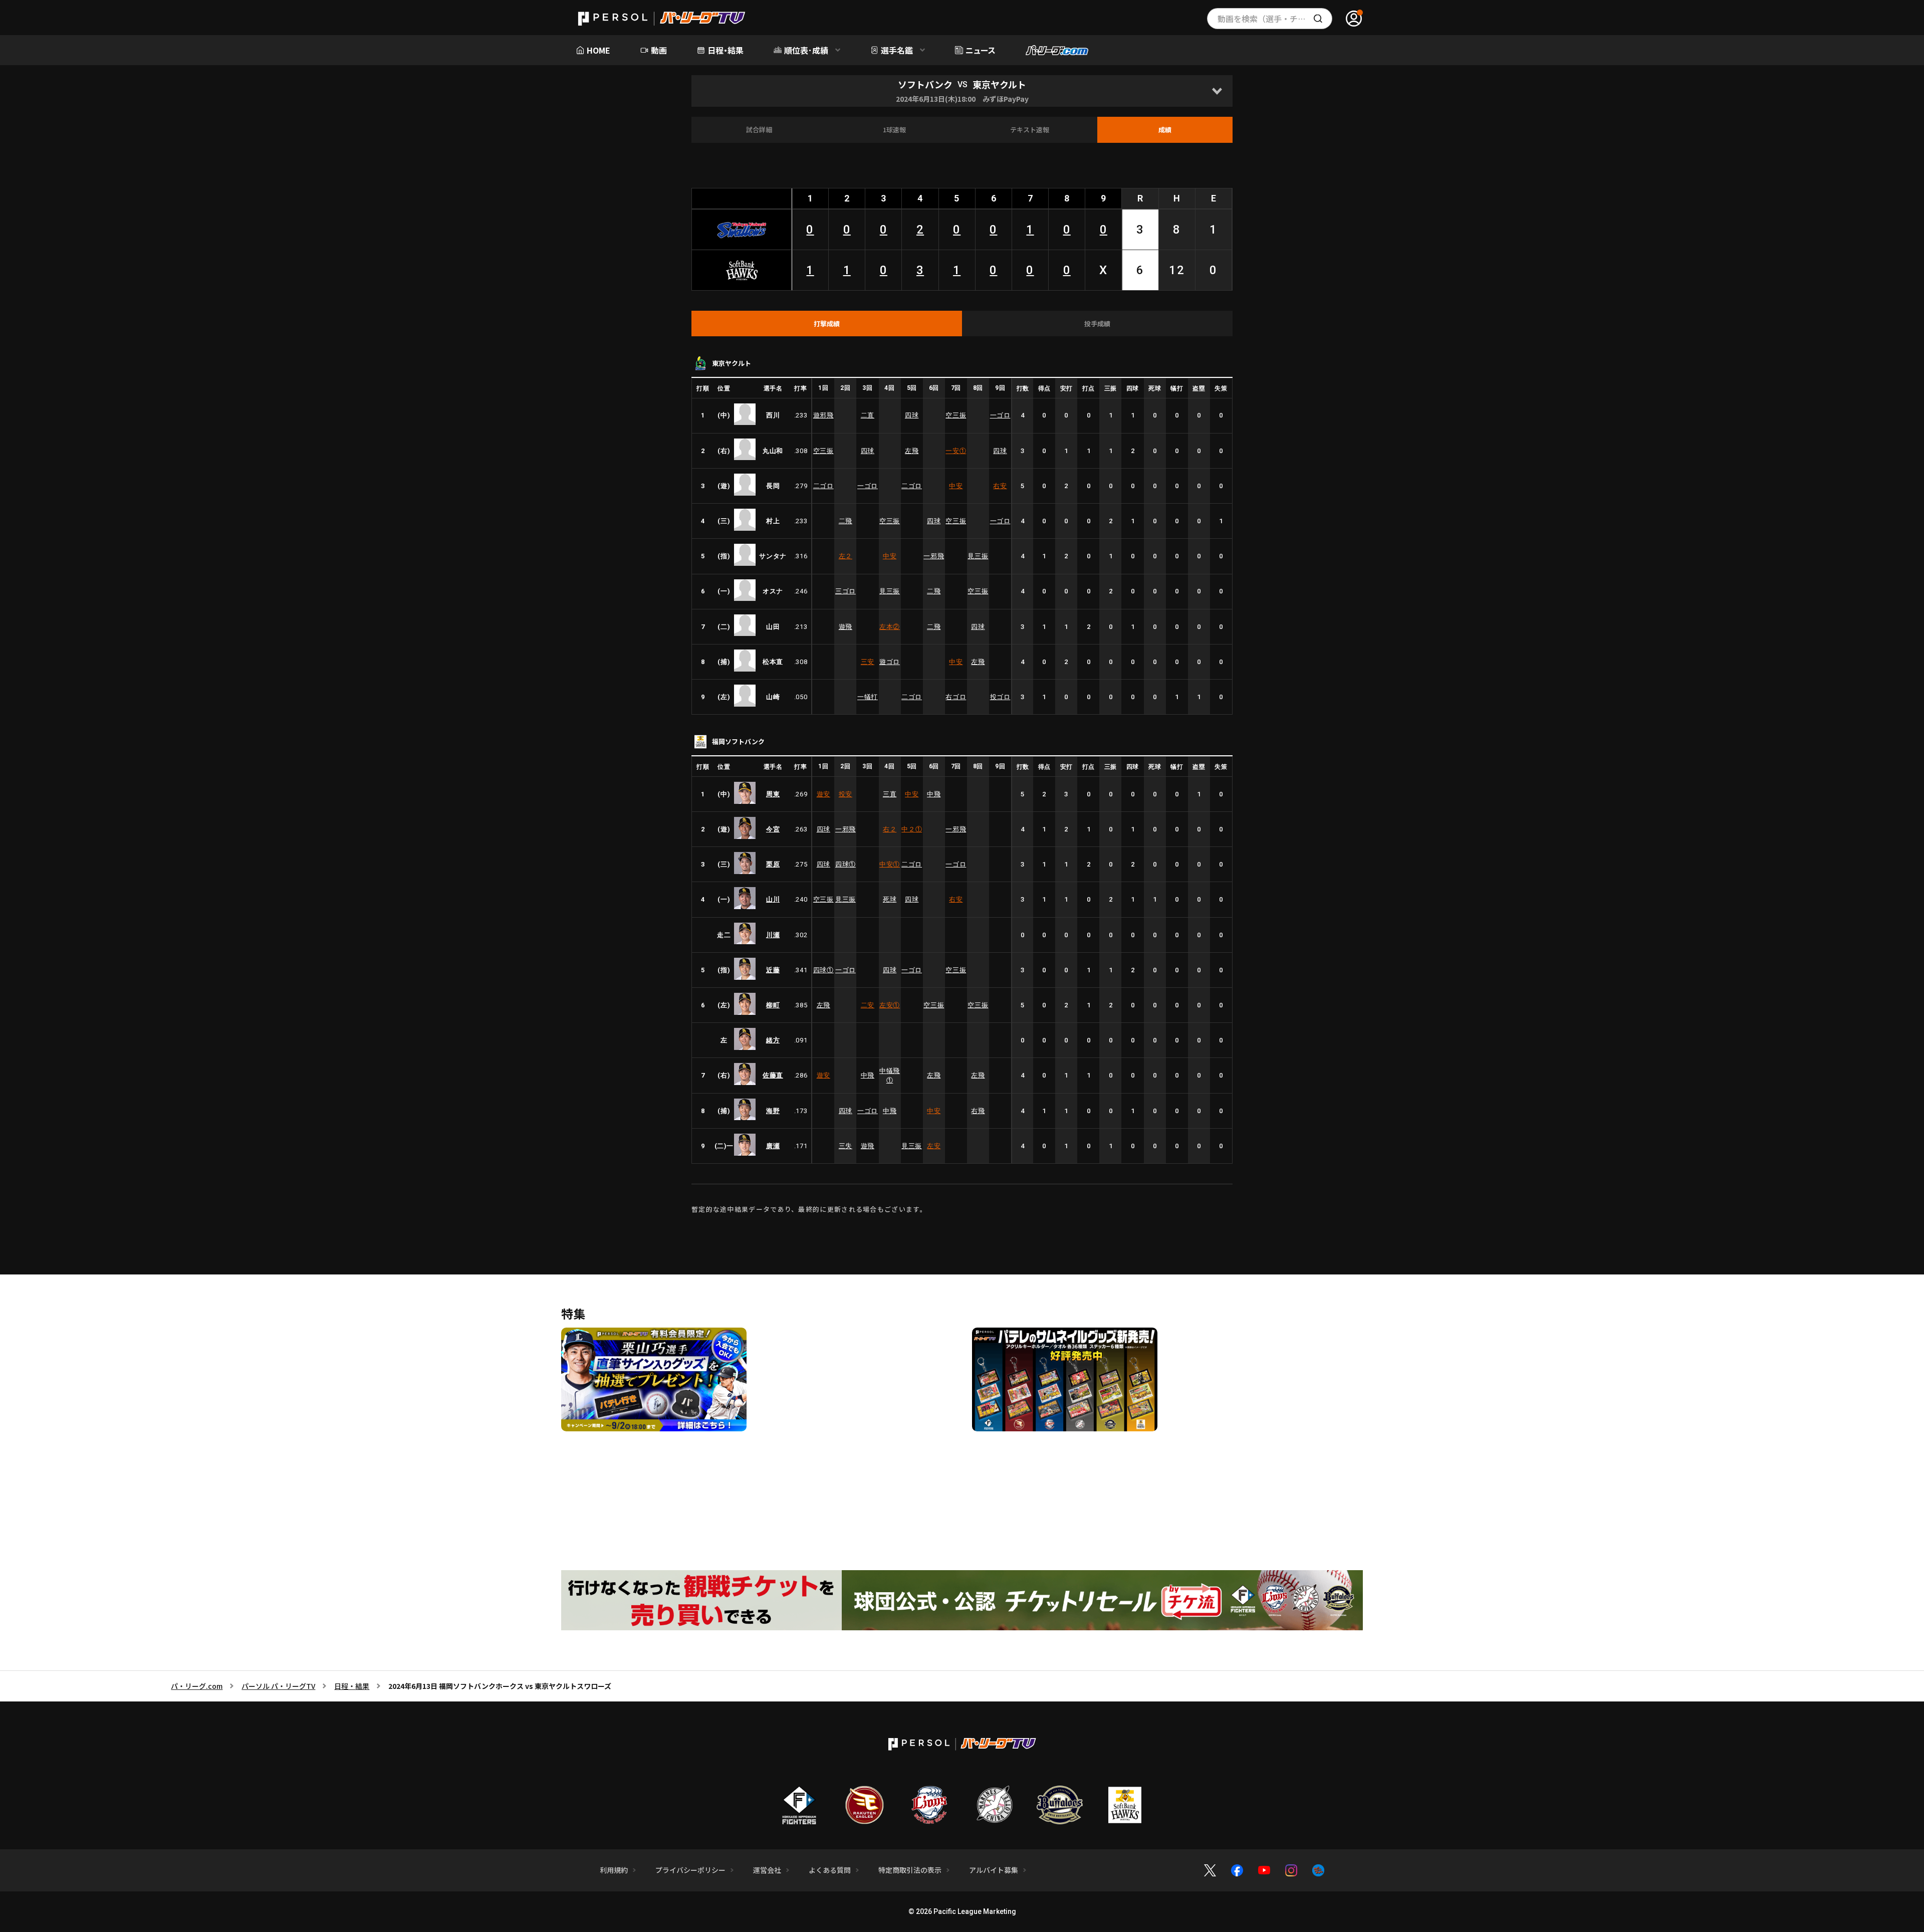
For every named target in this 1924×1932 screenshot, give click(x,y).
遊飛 (846, 627)
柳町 (773, 1005)
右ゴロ (956, 697)
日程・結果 (352, 1686)
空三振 (956, 415)
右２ (890, 829)
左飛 (912, 451)
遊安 (823, 794)
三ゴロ (846, 591)
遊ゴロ (890, 662)
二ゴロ (823, 486)
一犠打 (868, 697)
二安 (868, 1005)
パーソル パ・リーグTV (278, 1686)
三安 (868, 662)
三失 (846, 1146)
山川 (773, 899)
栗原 (773, 864)
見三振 (978, 556)
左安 (890, 1005)
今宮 (773, 829)
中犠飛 (890, 1076)
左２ (846, 556)
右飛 (978, 1111)
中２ (912, 829)
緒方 (773, 1040)
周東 (773, 794)
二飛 (846, 521)
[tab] (827, 324)
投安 (846, 794)
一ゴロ (1000, 415)
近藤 (773, 970)
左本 (890, 627)
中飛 (934, 794)
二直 (868, 415)
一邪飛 (934, 556)
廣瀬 (773, 1146)
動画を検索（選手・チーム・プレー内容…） (1275, 19)
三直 (890, 794)
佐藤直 (773, 1075)
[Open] (1217, 91)
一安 (956, 451)
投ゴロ (1000, 697)
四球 (912, 415)
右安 (1000, 486)
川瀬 (773, 935)
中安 (956, 486)
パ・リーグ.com (197, 1686)
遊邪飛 (823, 415)
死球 (890, 899)
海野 (773, 1111)
